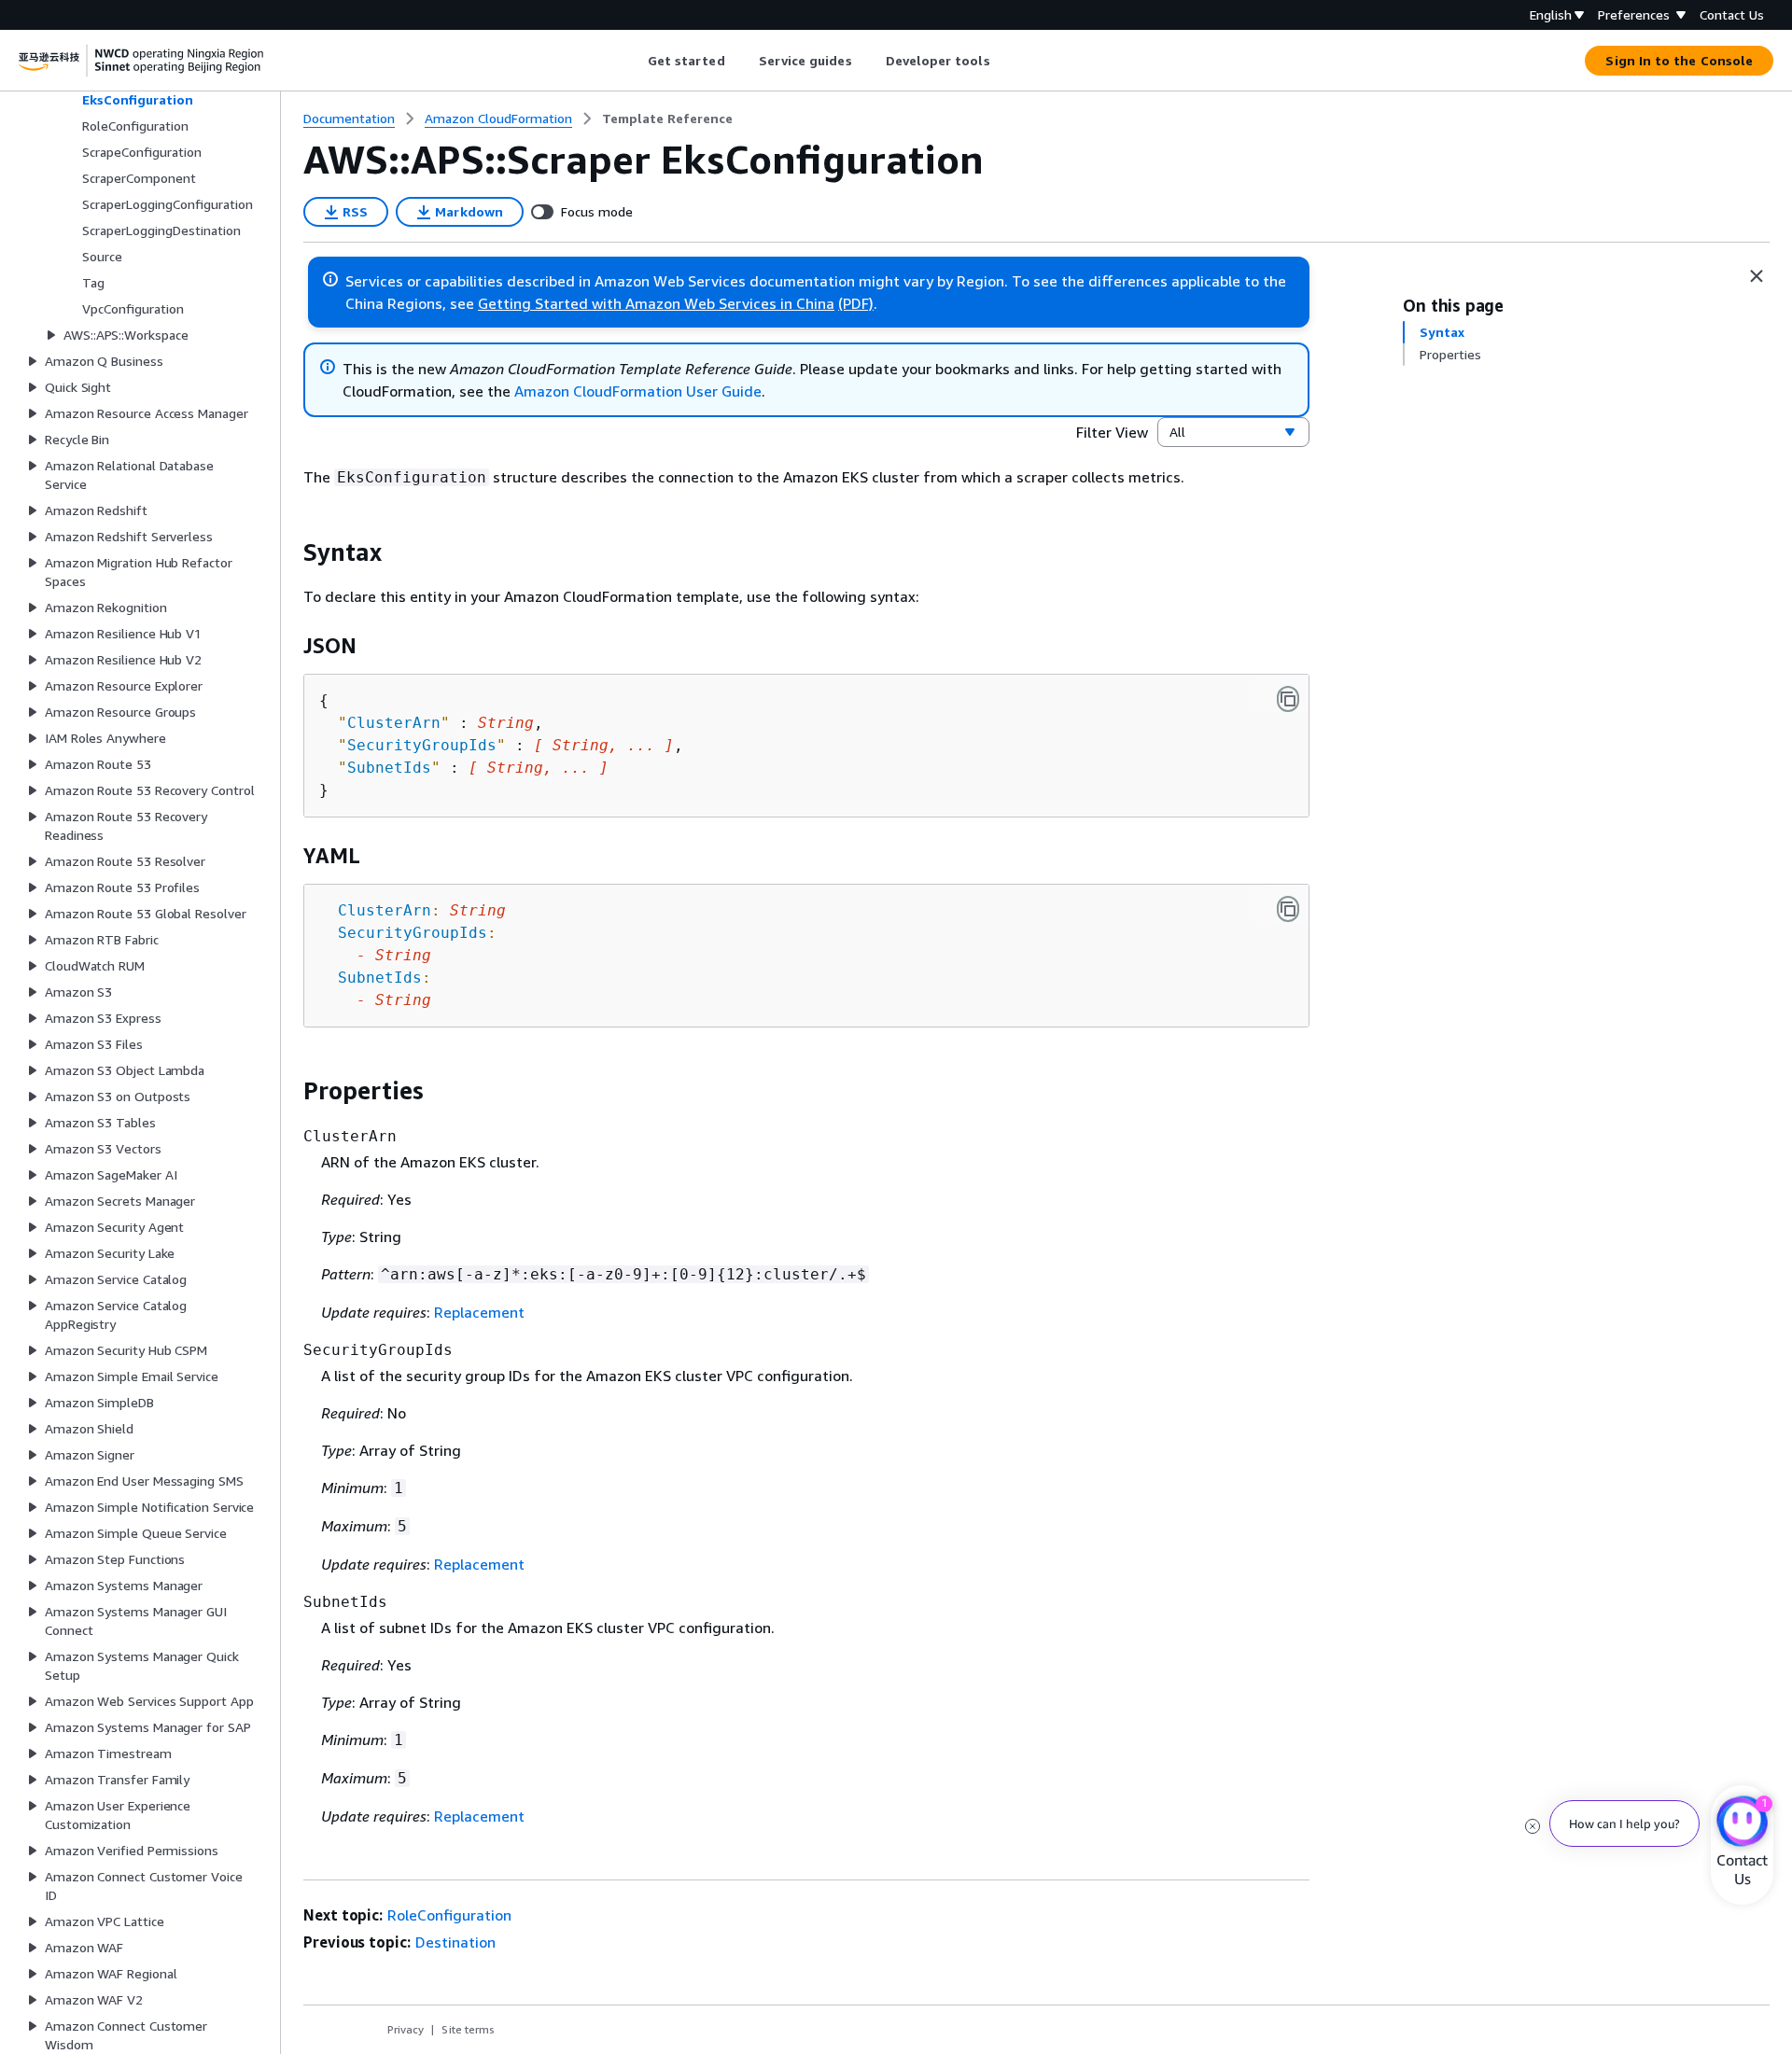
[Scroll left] (633, 61)
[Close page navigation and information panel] (1757, 276)
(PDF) (856, 303)
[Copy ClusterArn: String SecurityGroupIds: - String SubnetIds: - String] (1288, 909)
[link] (667, 119)
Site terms (468, 2029)
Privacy (406, 2029)
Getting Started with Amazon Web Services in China (656, 303)
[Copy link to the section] (288, 552)
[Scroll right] (1004, 61)
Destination (455, 1942)
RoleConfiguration (449, 1915)
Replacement (479, 1312)
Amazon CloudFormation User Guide (638, 391)
